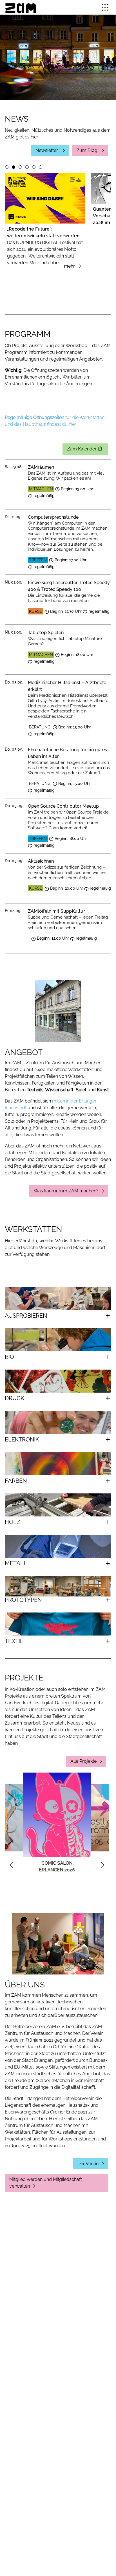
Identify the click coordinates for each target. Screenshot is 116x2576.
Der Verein (88, 2164)
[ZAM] (21, 7)
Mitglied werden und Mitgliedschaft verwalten (46, 2183)
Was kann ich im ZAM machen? (66, 1191)
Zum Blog (88, 150)
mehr (70, 266)
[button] (105, 7)
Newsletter (47, 150)
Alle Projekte (83, 1761)
